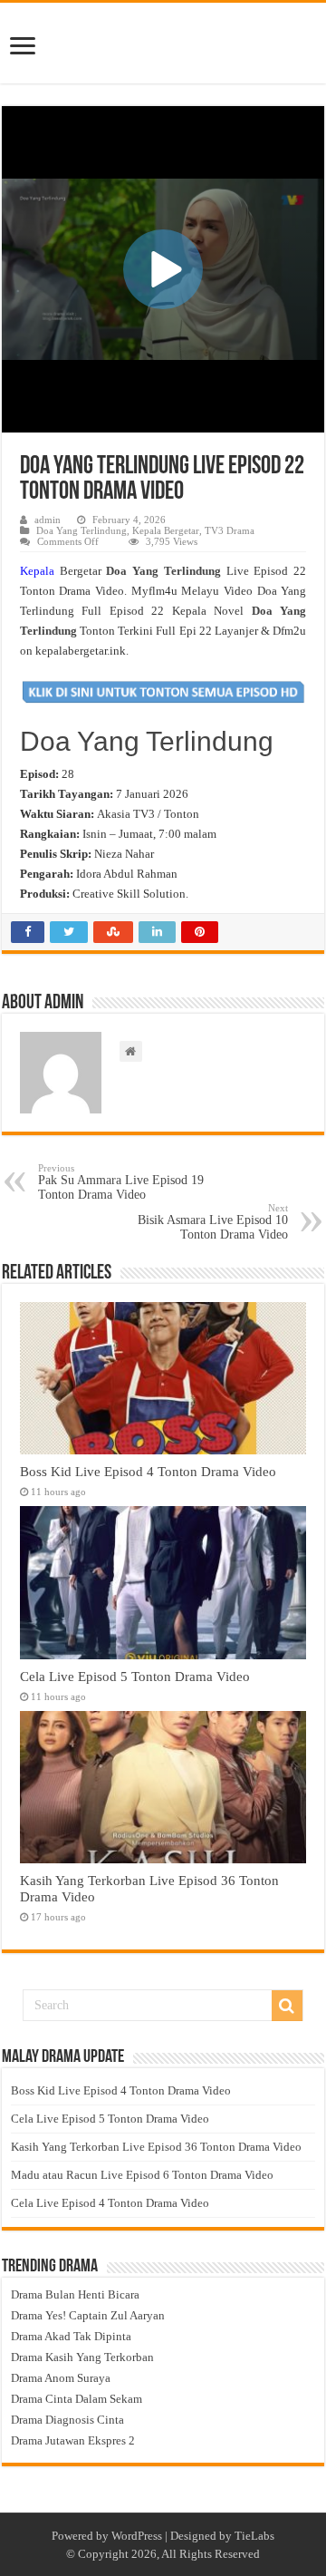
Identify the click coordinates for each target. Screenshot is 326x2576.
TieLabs (254, 2536)
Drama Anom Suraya (61, 2378)
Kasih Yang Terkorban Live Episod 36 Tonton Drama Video (156, 2147)
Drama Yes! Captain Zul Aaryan (88, 2315)
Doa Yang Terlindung (81, 530)
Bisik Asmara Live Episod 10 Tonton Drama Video (213, 1222)
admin (48, 520)
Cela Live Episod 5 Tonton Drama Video (135, 1676)
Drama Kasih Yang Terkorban (82, 2357)
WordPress (137, 2536)
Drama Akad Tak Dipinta (71, 2336)
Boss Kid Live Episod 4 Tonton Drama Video (148, 1471)
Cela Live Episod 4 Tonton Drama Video (110, 2203)
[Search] (287, 2006)
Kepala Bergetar (166, 530)
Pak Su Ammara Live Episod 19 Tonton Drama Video (121, 1182)
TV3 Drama (230, 530)
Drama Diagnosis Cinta (67, 2420)
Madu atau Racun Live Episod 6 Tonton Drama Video (142, 2175)
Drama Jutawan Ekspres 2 (73, 2440)
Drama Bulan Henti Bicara (75, 2294)
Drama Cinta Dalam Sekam (77, 2399)
